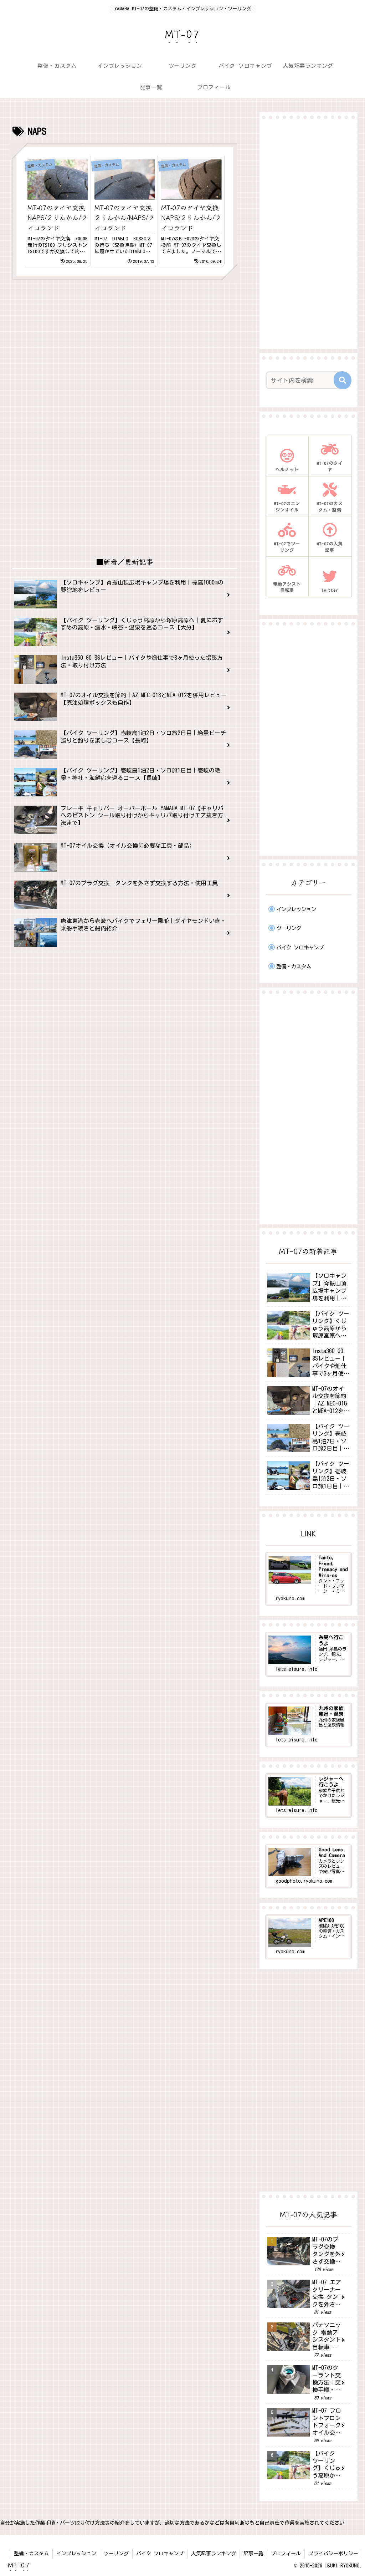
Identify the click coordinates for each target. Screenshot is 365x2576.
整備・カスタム (31, 2554)
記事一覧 (253, 2554)
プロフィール (286, 2554)
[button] (343, 380)
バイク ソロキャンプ (160, 2554)
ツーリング (116, 2554)
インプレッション (76, 2554)
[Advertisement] (125, 348)
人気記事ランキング (214, 2554)
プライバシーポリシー (333, 2554)
